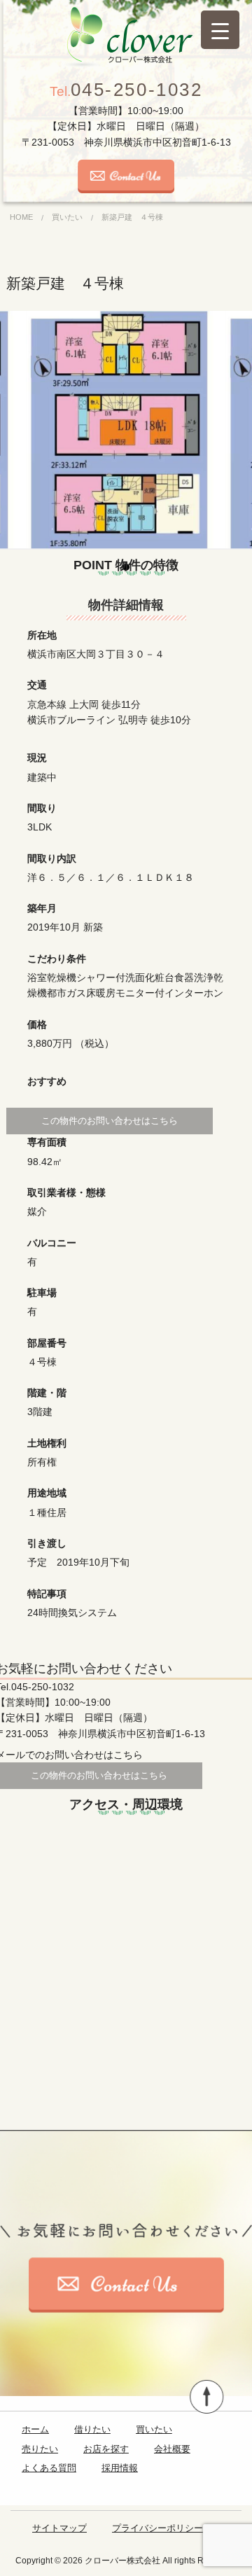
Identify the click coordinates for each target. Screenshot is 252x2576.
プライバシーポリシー (157, 2528)
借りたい (92, 2429)
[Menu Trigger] (220, 30)
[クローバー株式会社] (126, 37)
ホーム (35, 2429)
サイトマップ (59, 2528)
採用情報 (120, 2468)
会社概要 (172, 2449)
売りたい (40, 2449)
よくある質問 (49, 2468)
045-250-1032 (126, 90)
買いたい (154, 2429)
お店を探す (106, 2449)
